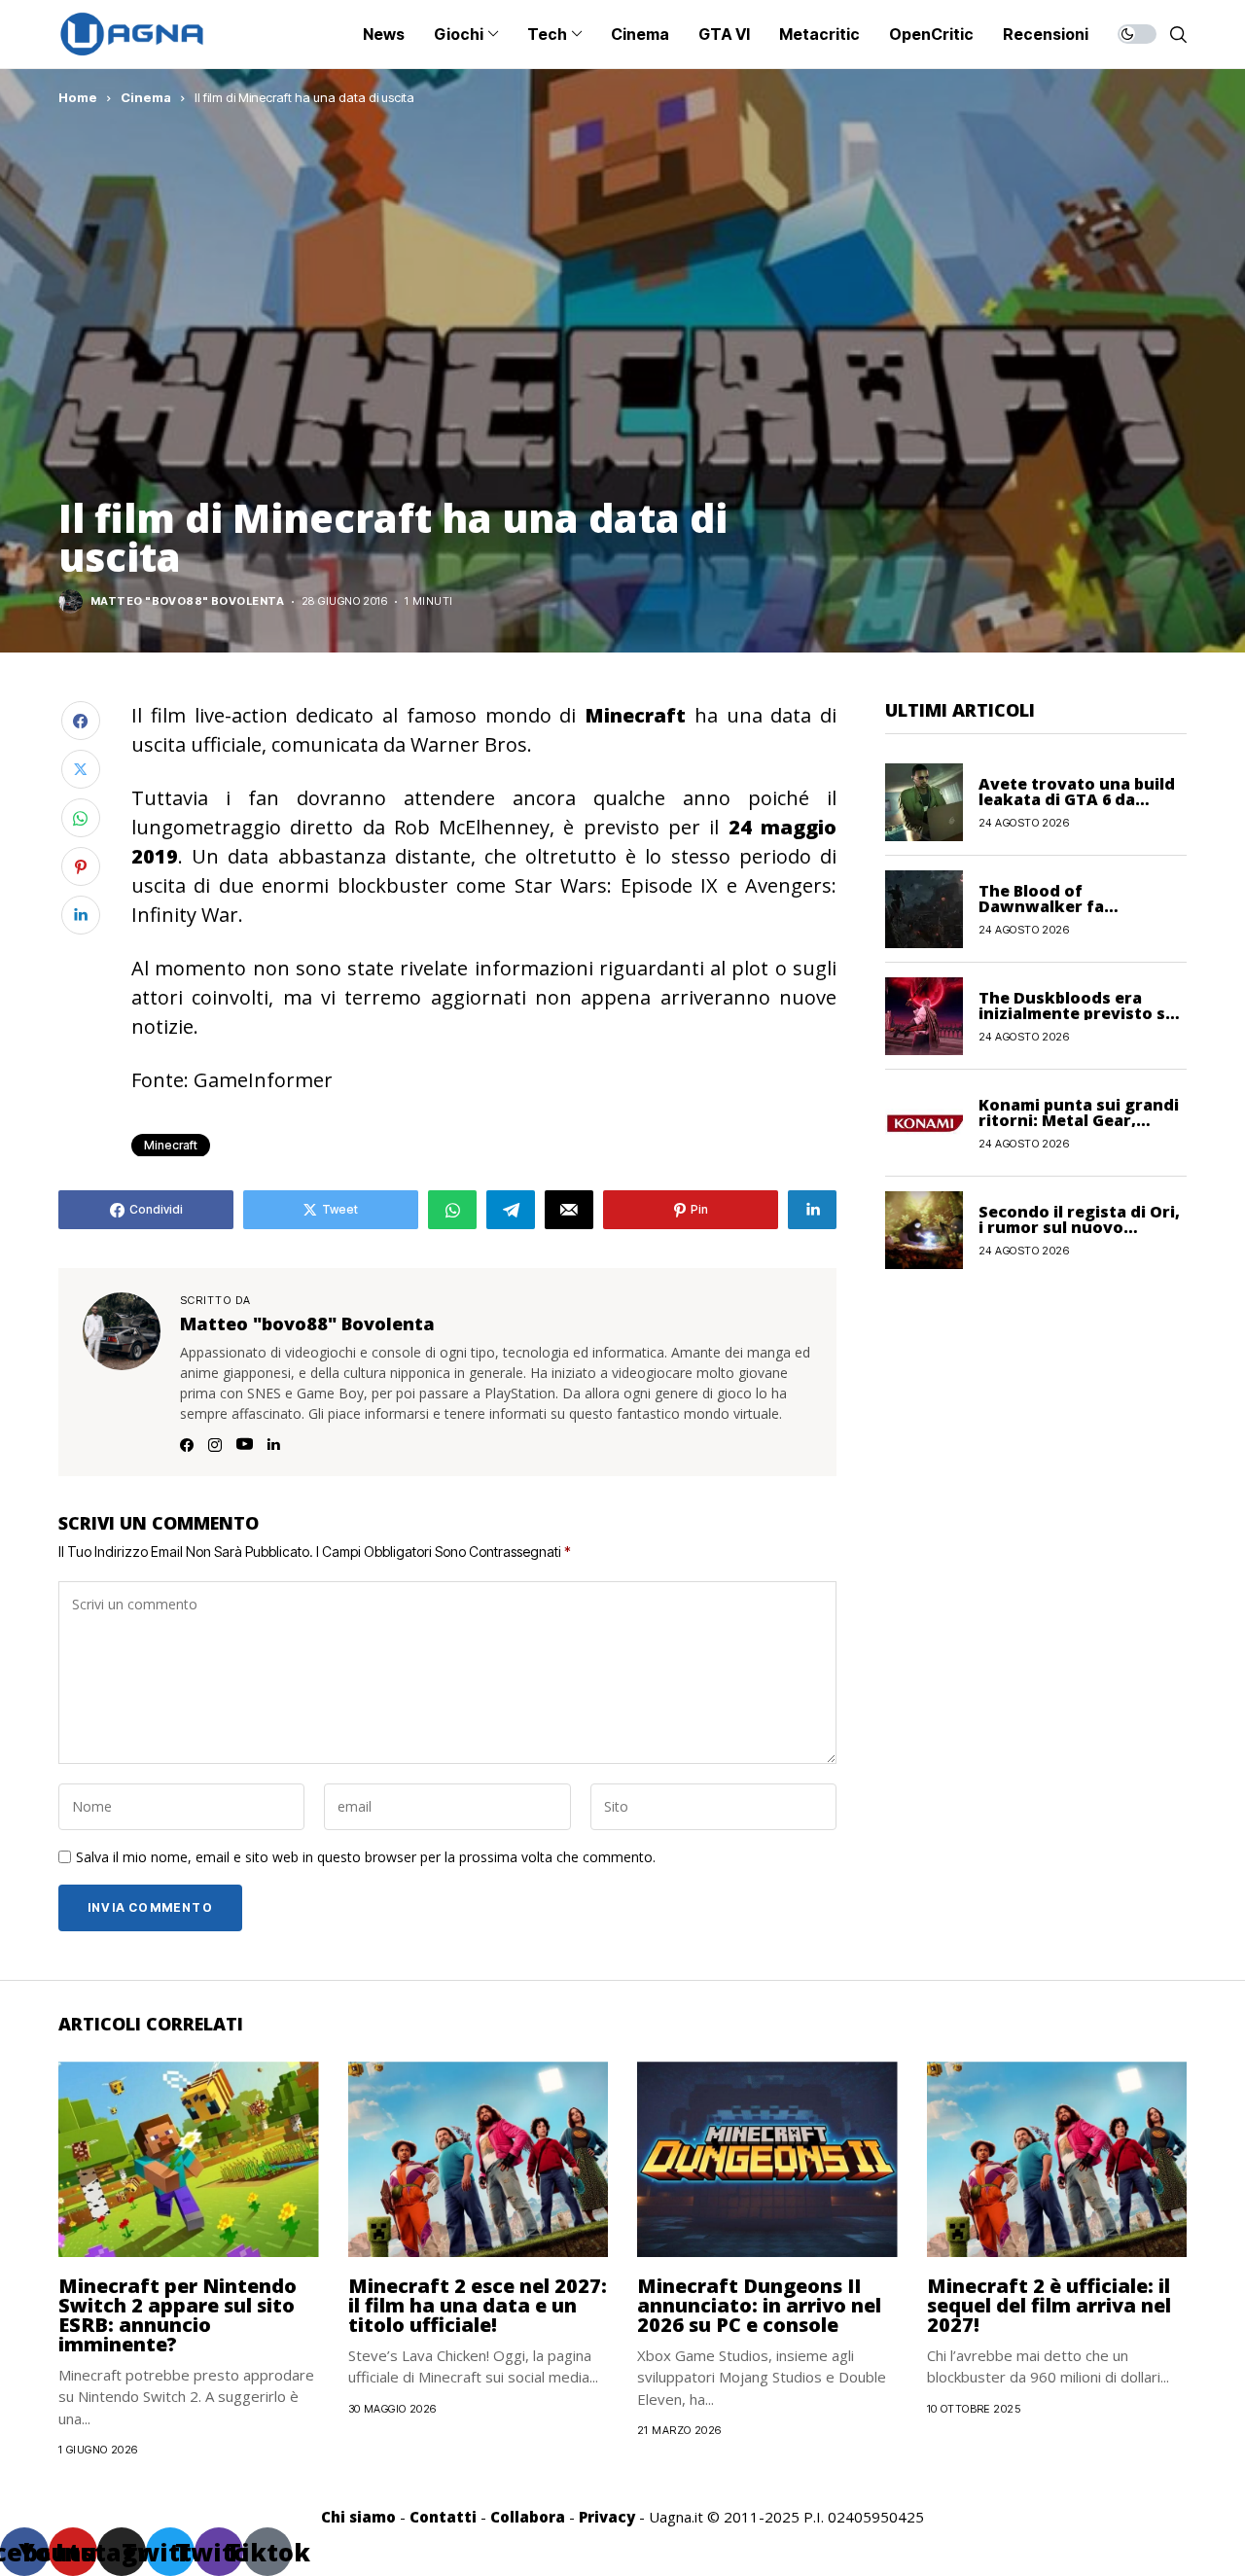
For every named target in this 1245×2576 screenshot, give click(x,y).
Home (78, 97)
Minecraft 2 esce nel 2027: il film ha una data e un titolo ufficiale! (478, 2305)
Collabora (528, 2517)
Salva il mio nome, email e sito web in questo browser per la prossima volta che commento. (366, 1858)
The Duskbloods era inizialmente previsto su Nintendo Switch (1077, 1012)
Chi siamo (358, 2517)
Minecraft (171, 1145)
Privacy (607, 2517)
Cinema (146, 97)
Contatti (443, 2517)
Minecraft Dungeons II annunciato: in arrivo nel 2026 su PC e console (759, 2305)
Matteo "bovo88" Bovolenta (187, 601)
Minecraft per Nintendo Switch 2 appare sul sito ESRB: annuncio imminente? (178, 2315)
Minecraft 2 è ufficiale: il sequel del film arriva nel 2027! (1049, 2305)
